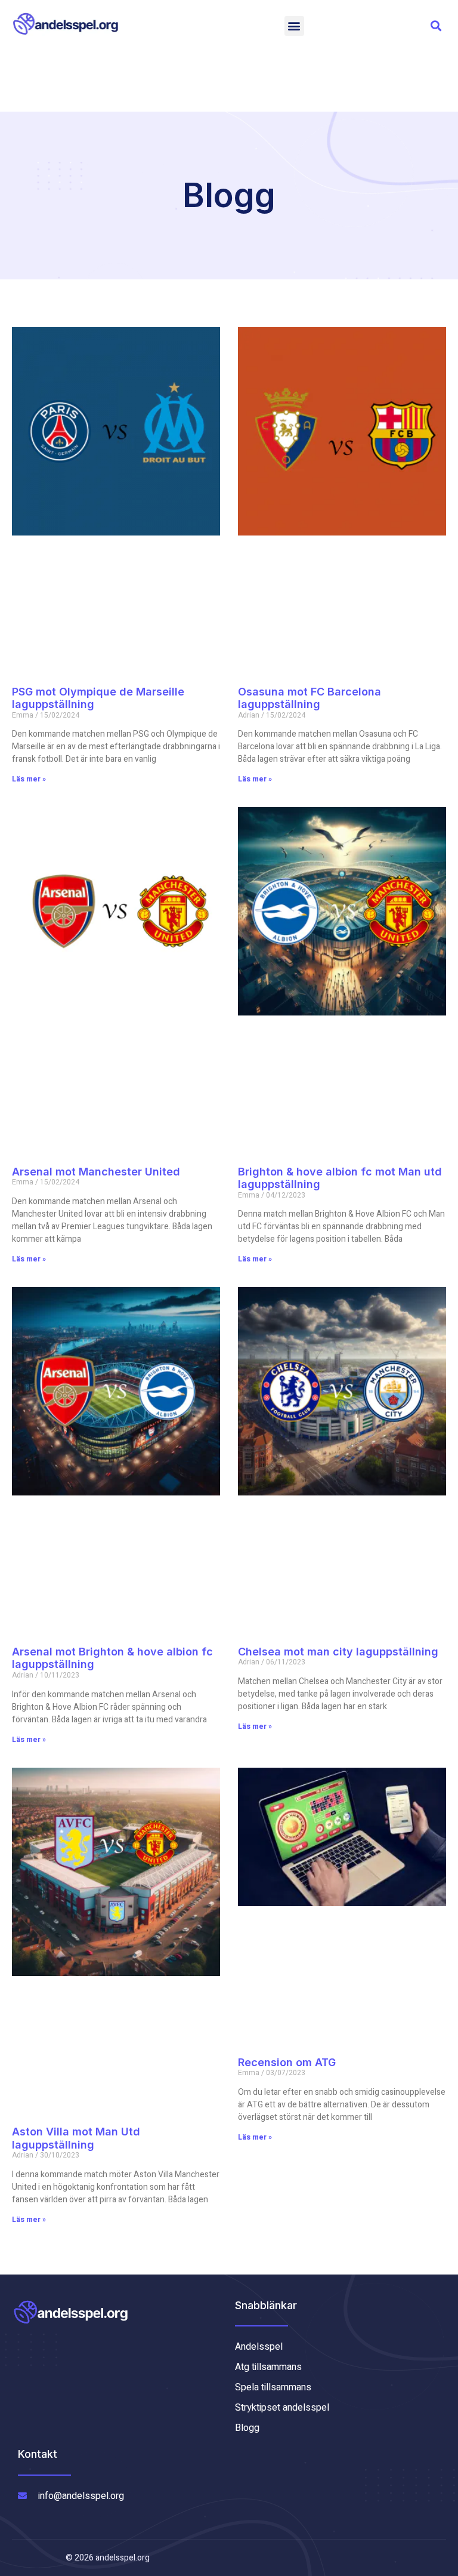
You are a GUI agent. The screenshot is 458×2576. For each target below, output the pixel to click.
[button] (294, 26)
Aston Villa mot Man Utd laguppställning (76, 2138)
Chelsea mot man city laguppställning (338, 1652)
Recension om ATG (287, 2062)
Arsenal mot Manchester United (96, 1172)
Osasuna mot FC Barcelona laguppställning (310, 698)
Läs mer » (29, 779)
